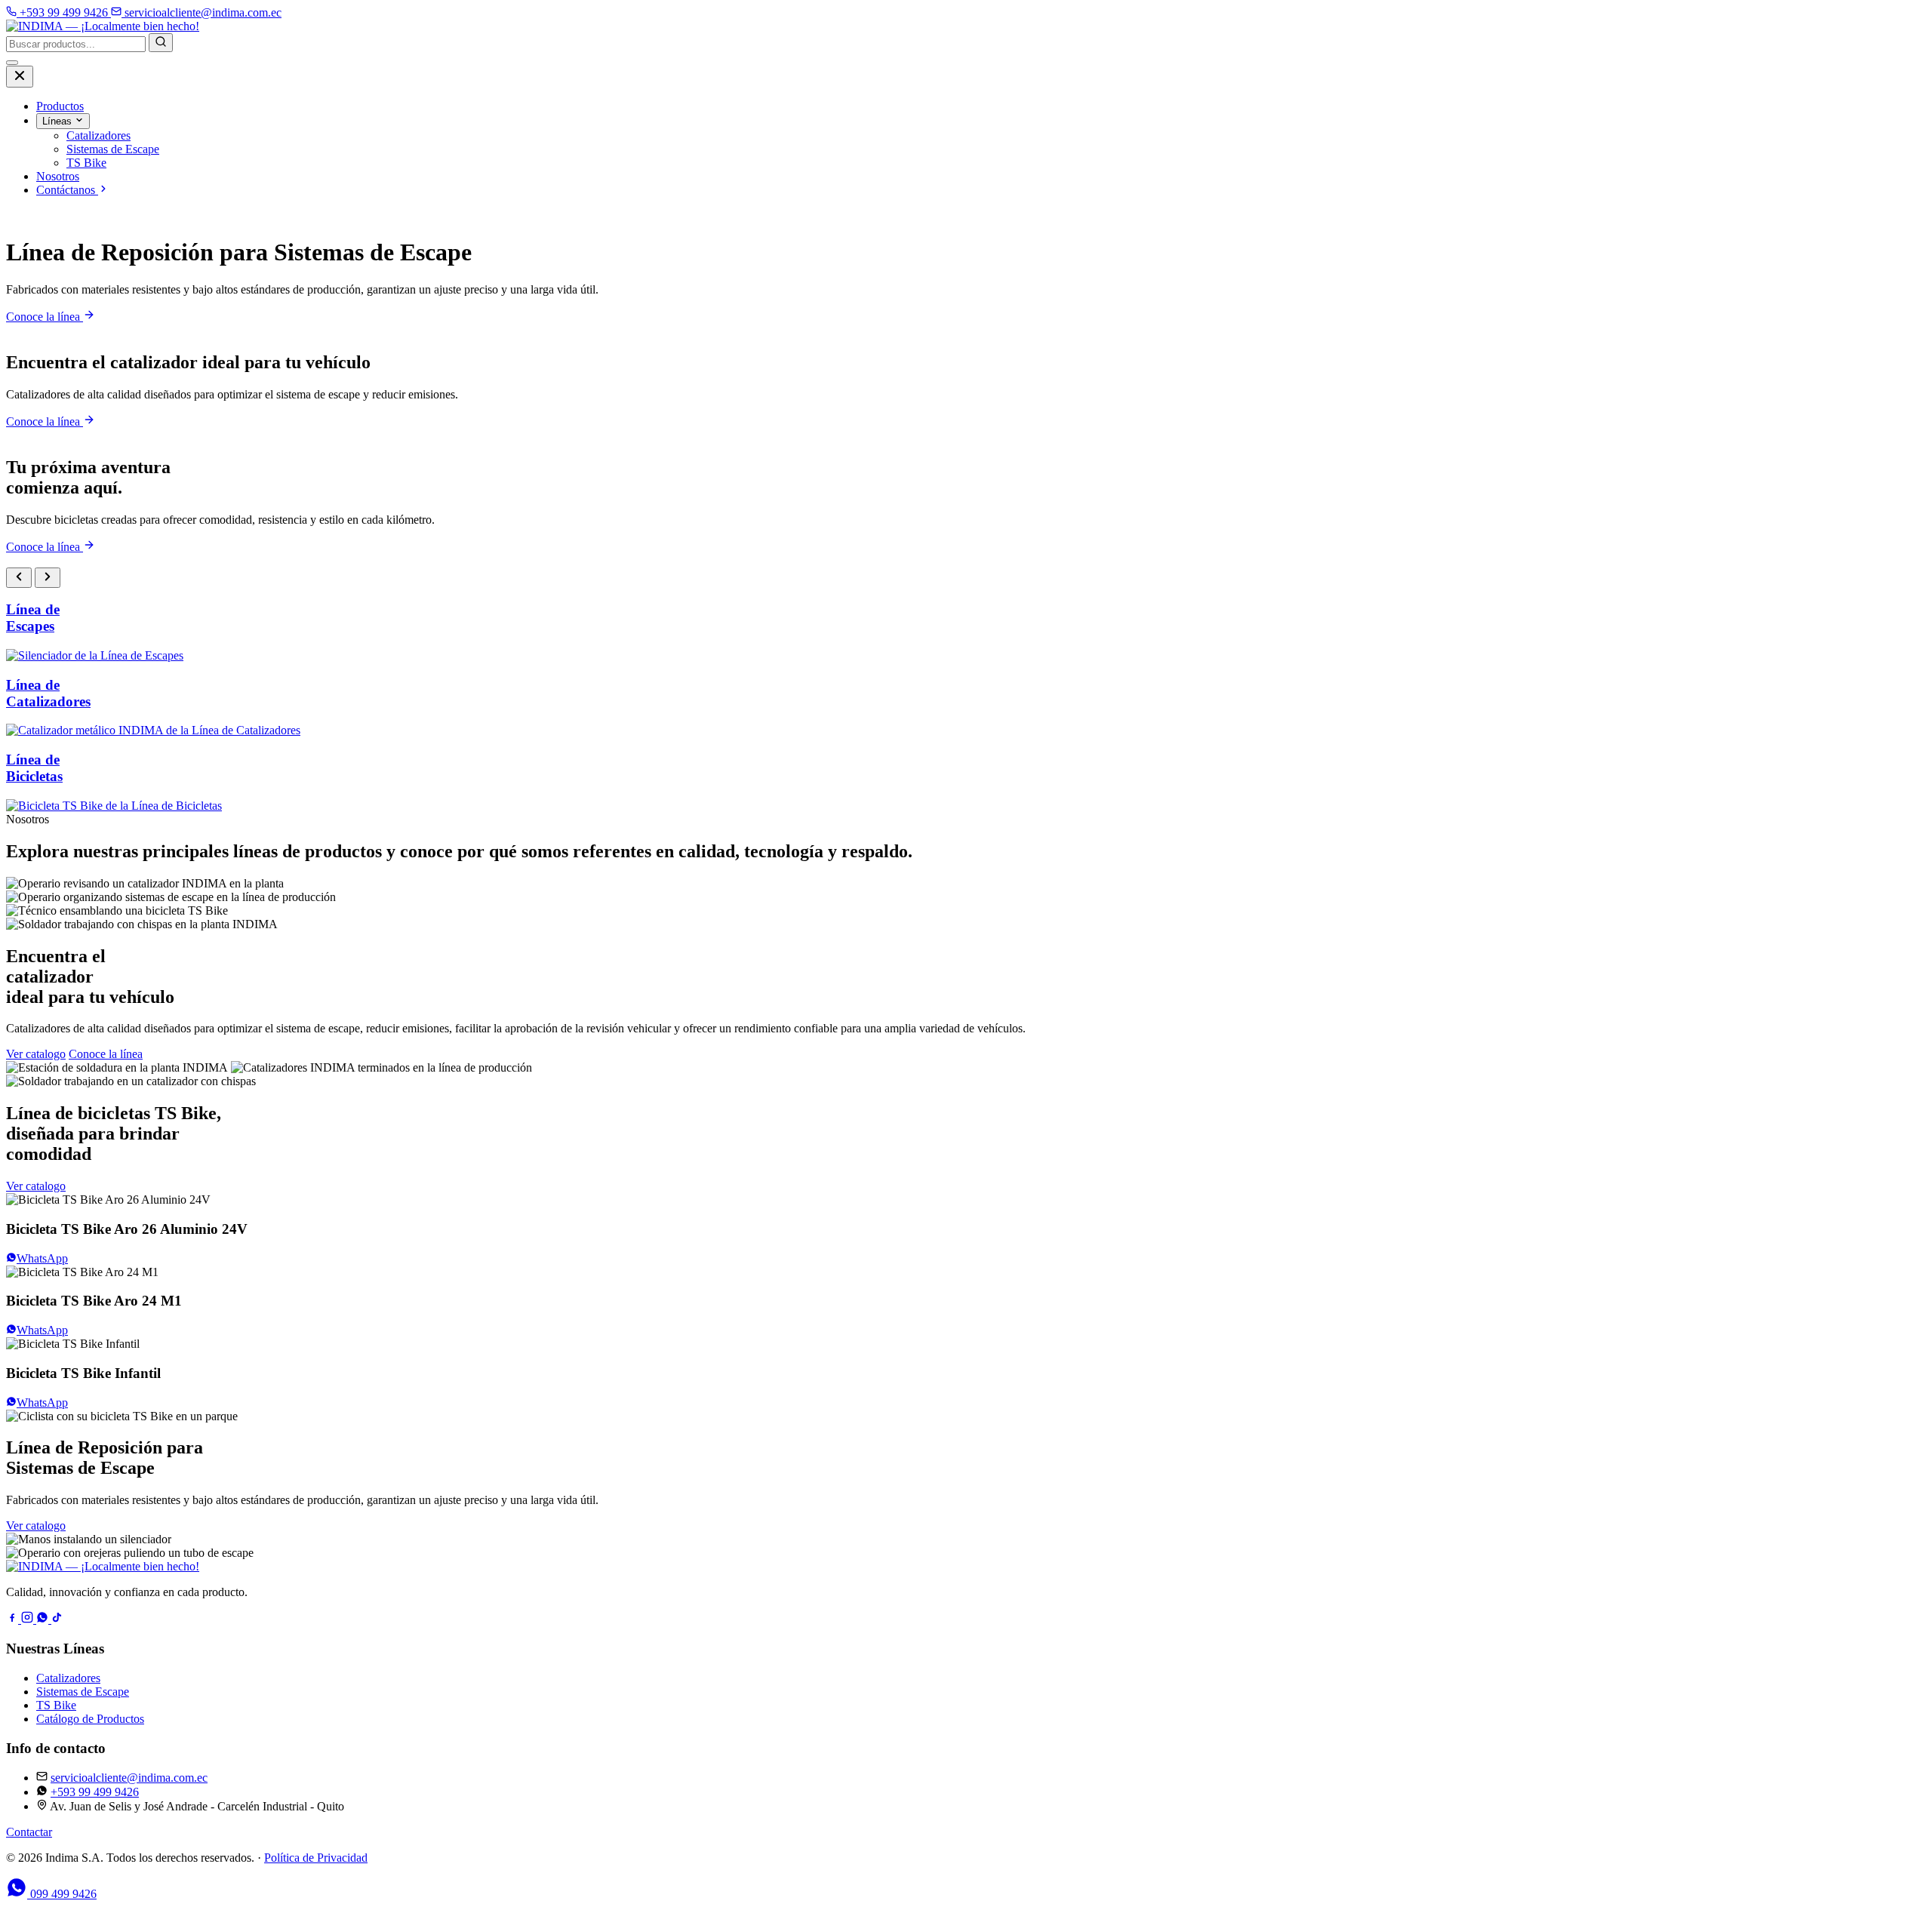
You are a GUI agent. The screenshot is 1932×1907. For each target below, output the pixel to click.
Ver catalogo (36, 1054)
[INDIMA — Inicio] (103, 26)
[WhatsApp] (44, 1619)
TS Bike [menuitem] (86, 163)
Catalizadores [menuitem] (98, 135)
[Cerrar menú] (20, 77)
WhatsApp (42, 1258)
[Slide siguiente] (48, 578)
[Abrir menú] (12, 63)
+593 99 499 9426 (95, 1792)
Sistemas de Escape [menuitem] (113, 149)
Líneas (58, 121)
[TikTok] (57, 1619)
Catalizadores (68, 1678)
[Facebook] (14, 1619)
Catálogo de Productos (90, 1719)
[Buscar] (161, 43)
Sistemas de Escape (83, 1692)
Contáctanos (67, 190)
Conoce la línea (45, 317)
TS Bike (56, 1705)
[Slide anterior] (19, 578)
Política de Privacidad (316, 1858)
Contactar (29, 1832)
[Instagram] (29, 1619)
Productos (60, 106)
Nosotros (58, 176)
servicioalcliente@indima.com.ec (129, 1778)
